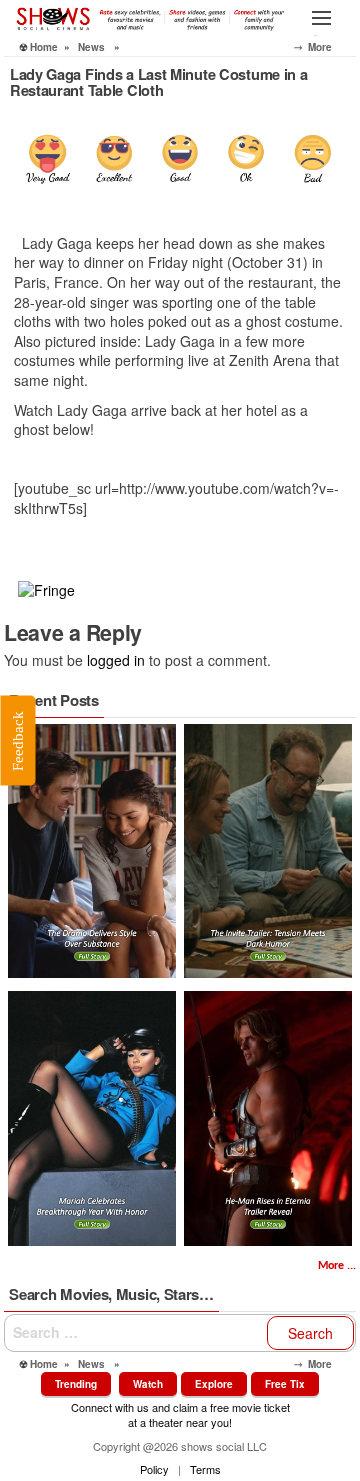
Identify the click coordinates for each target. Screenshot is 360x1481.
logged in (116, 660)
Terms (205, 1469)
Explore (214, 1384)
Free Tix (285, 1384)
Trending (76, 1384)
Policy (154, 1469)
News (91, 47)
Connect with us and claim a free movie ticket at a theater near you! (180, 1414)
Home (44, 47)
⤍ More (325, 47)
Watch (148, 1384)
